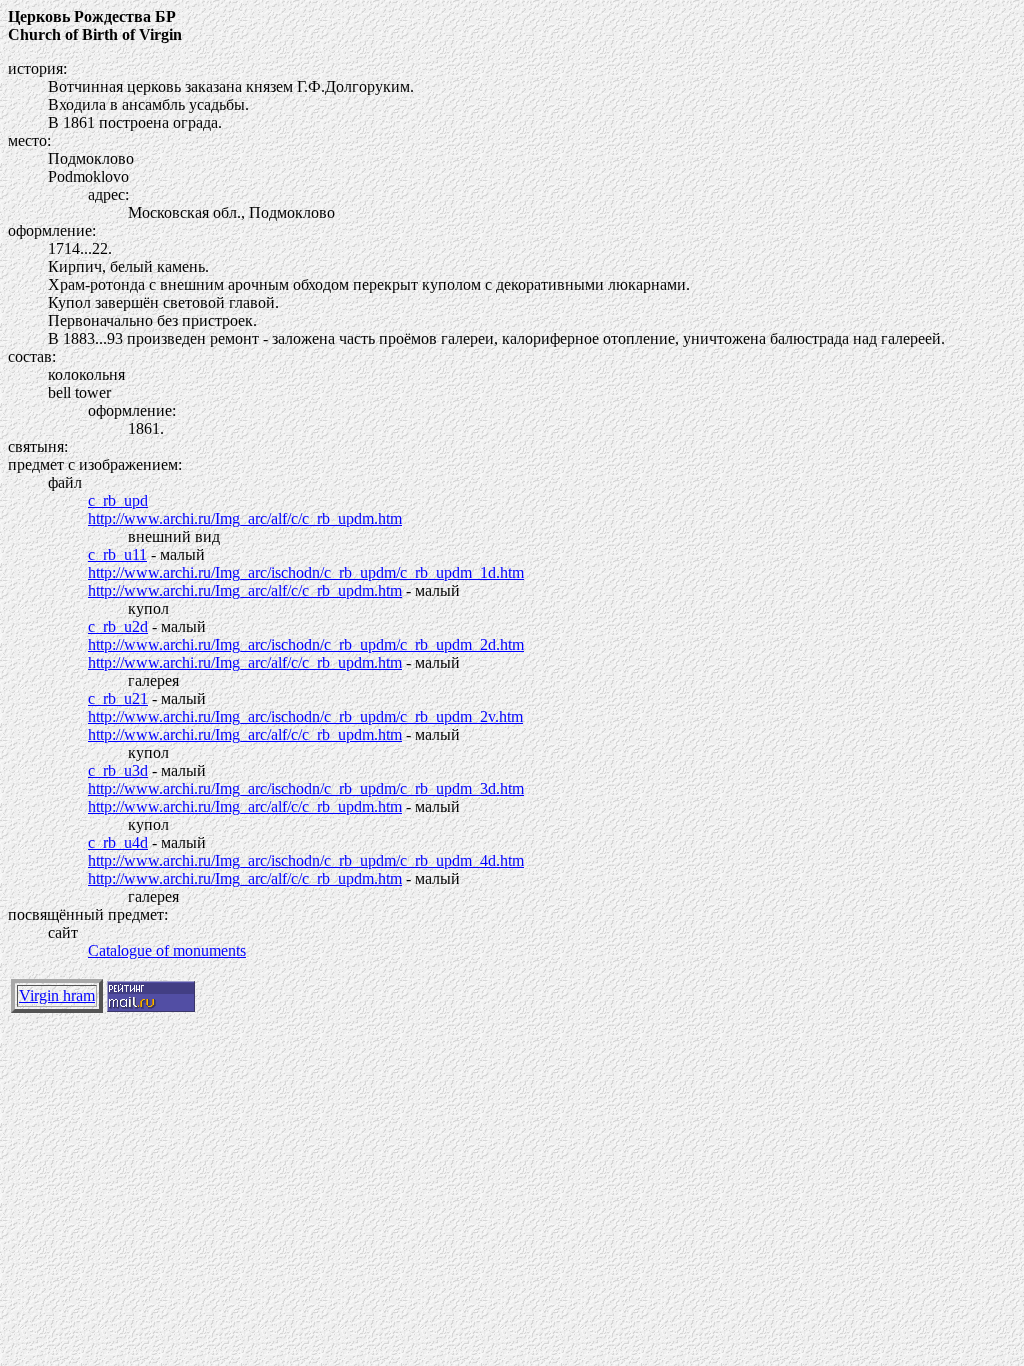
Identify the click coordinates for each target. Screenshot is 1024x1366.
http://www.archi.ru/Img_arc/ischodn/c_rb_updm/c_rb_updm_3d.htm (306, 788)
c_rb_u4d (118, 842)
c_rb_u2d (118, 626)
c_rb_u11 (117, 554)
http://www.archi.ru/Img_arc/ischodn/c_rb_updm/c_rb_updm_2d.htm (306, 644)
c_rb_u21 (118, 698)
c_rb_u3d (118, 770)
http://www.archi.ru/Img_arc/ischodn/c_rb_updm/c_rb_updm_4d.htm (306, 860)
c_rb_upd (118, 500)
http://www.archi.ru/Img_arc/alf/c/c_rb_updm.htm (245, 518)
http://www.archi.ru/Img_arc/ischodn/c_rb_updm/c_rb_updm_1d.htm (306, 572)
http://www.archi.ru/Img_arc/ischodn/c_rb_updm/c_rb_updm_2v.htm (305, 716)
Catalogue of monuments (167, 950)
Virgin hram (57, 995)
